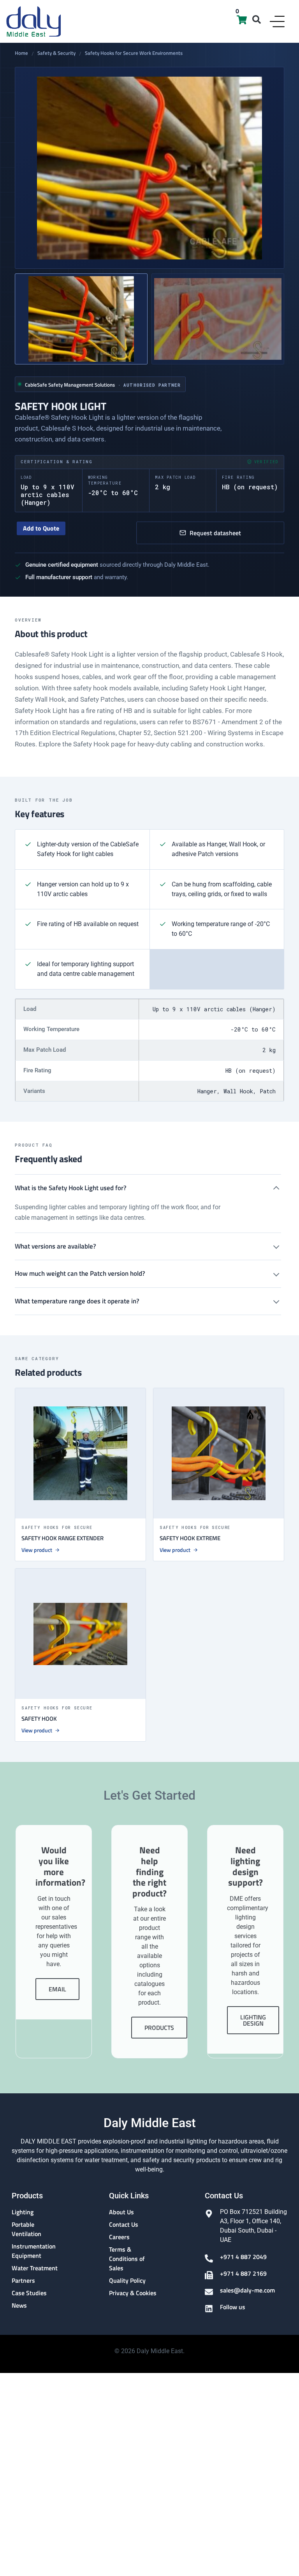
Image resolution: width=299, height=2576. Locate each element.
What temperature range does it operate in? (77, 1301)
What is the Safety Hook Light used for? (71, 1188)
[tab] (81, 319)
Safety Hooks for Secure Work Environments (134, 53)
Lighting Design (253, 2020)
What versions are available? (55, 1246)
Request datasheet (215, 533)
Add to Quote (41, 528)
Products (159, 2028)
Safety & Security (56, 53)
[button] (257, 19)
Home (21, 53)
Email (57, 1989)
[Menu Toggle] (277, 22)
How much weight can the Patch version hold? (80, 1273)
